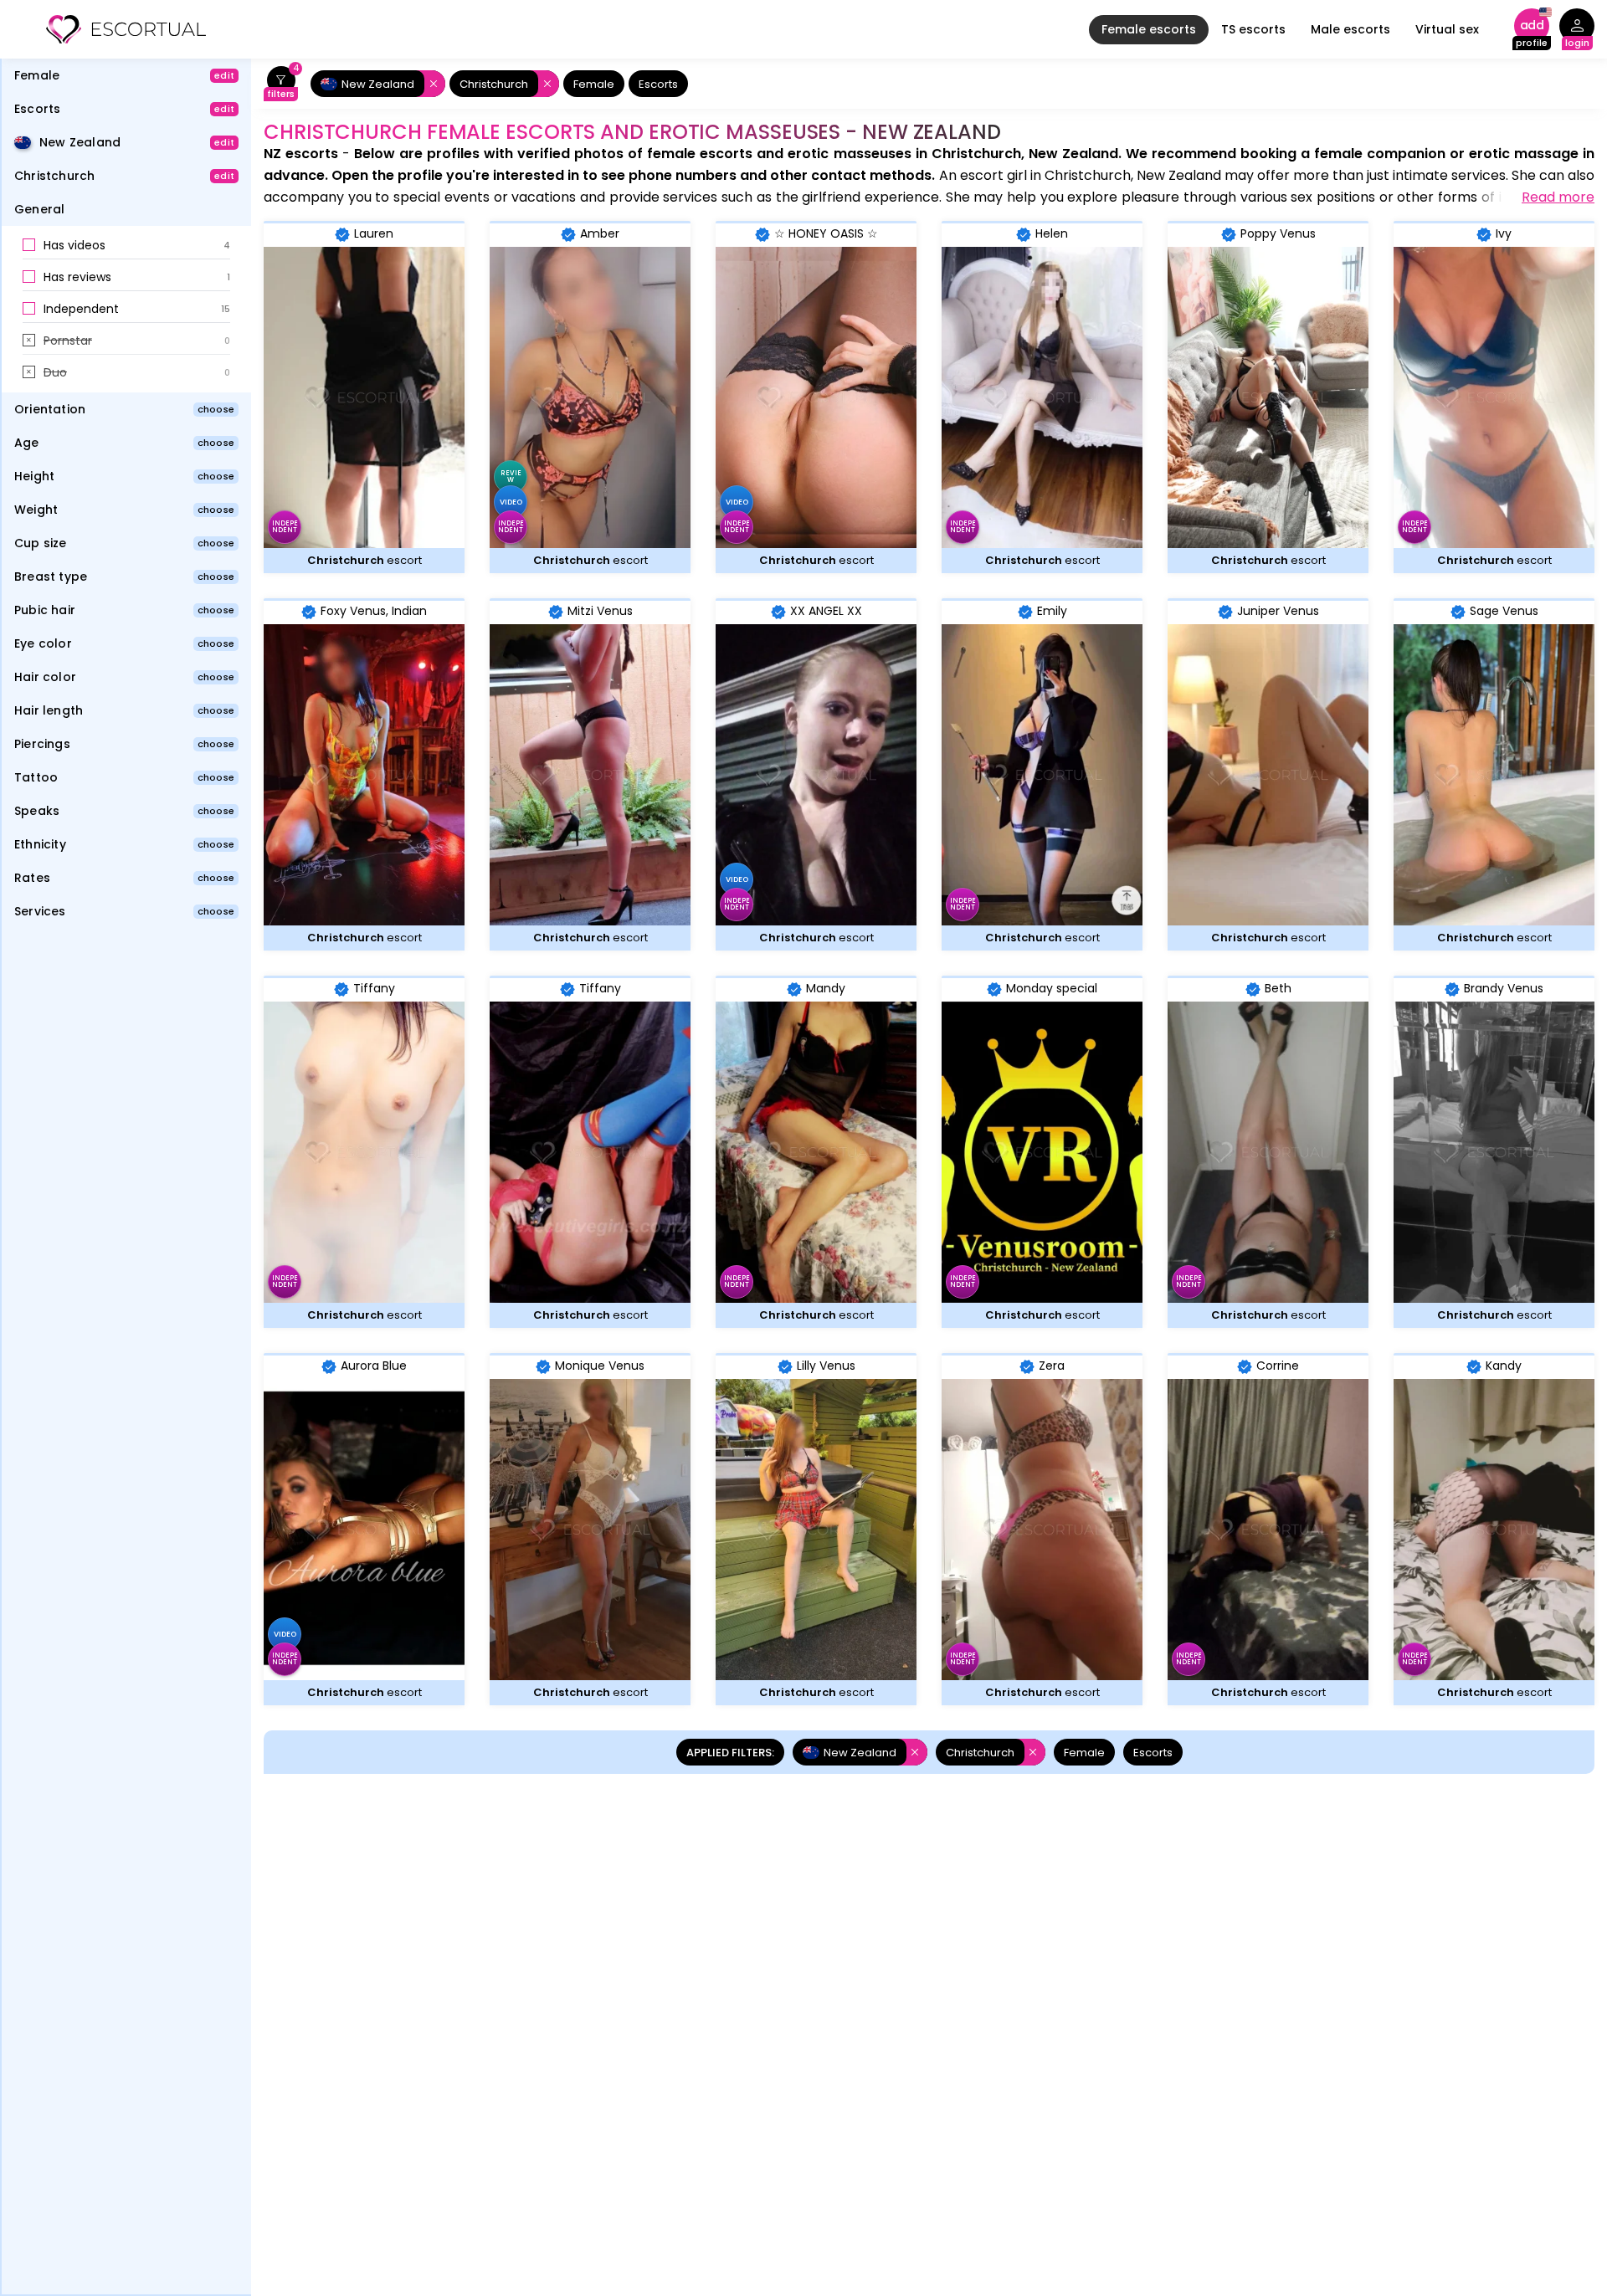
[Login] (1577, 30)
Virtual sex (1447, 29)
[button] (126, 246)
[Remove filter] (431, 84)
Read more (1558, 197)
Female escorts (1149, 29)
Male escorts (1350, 29)
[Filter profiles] (281, 84)
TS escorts (1253, 29)
